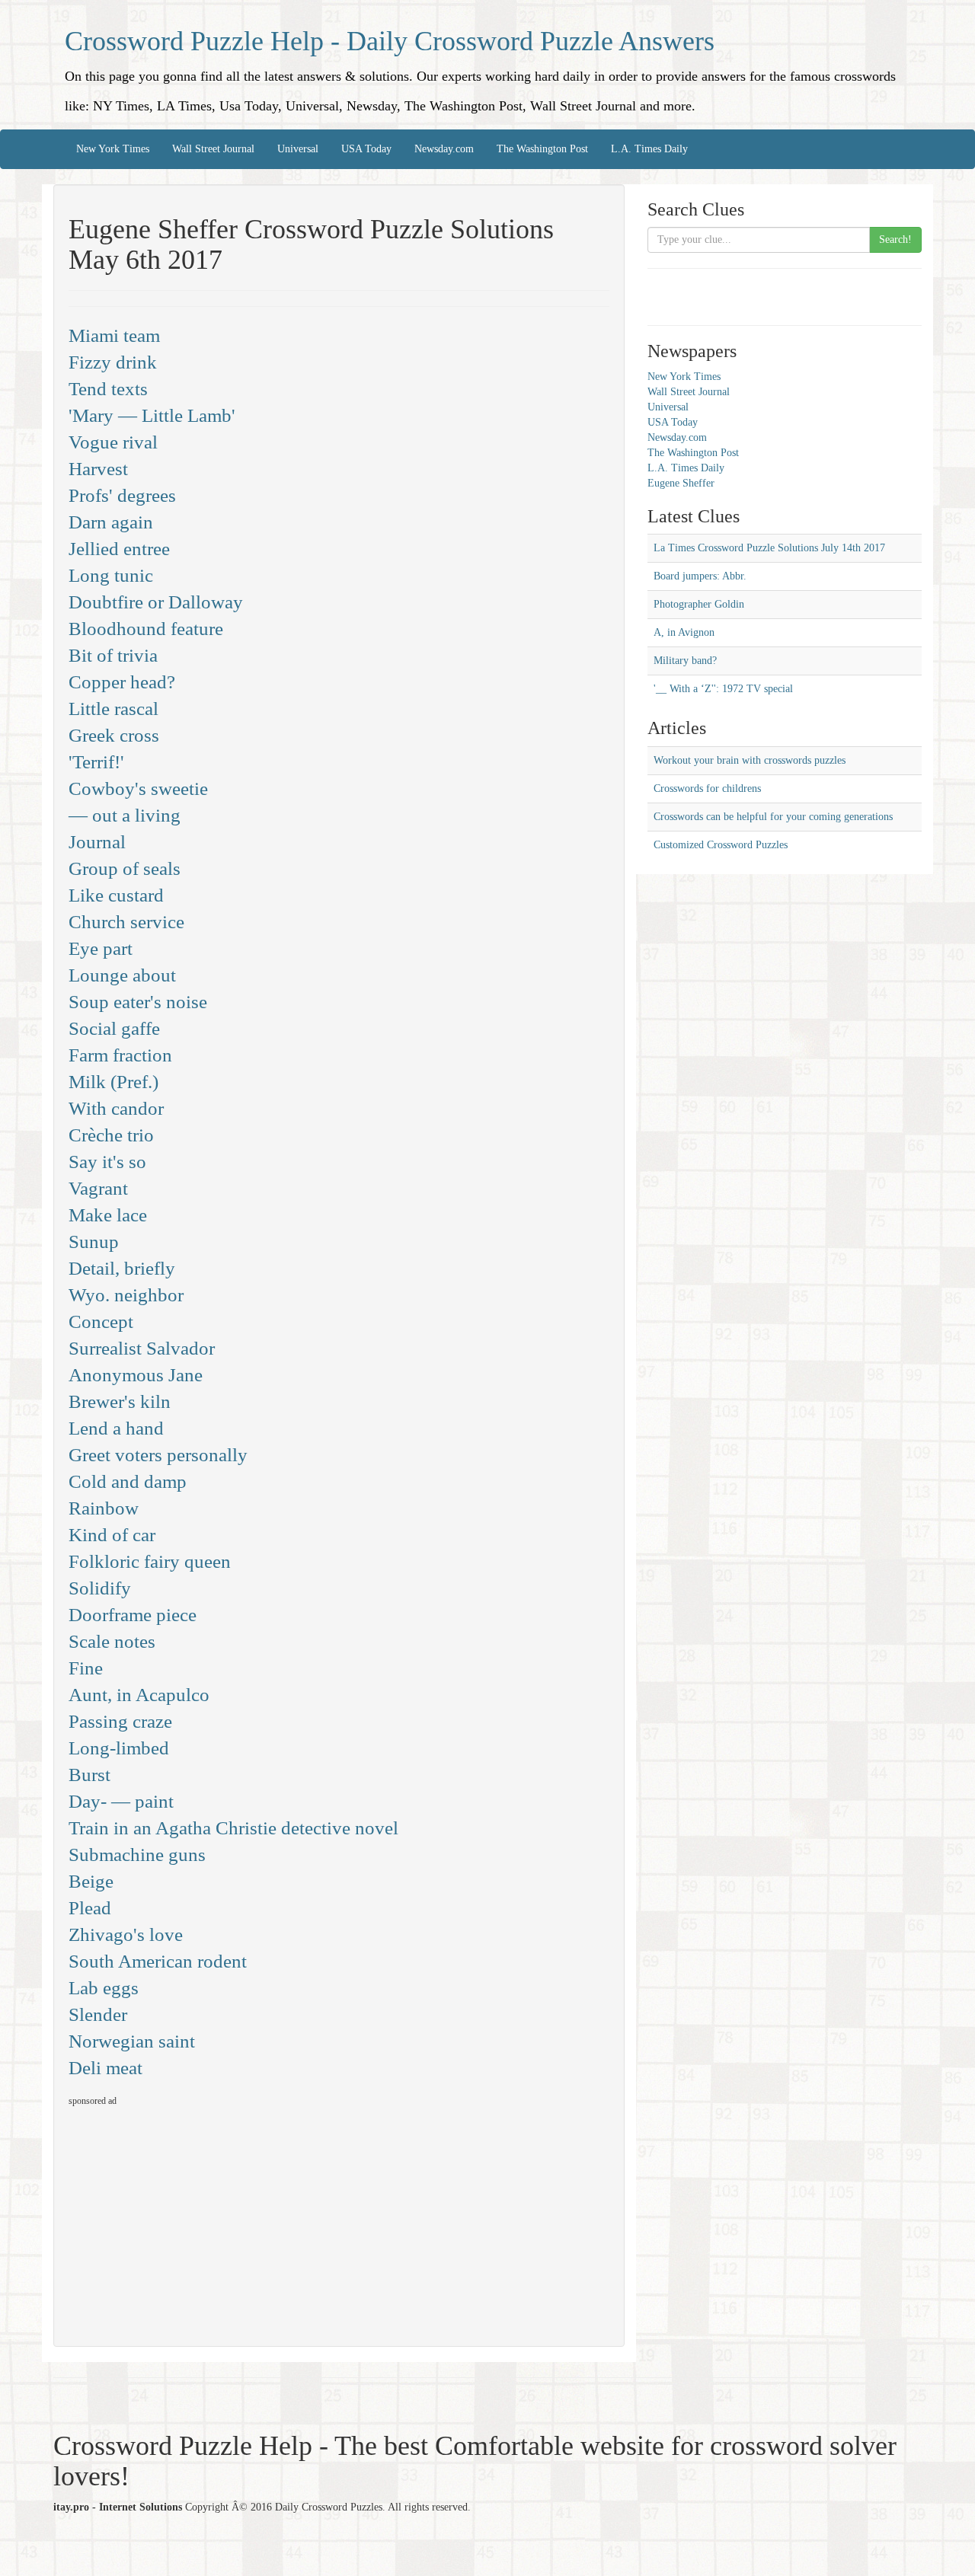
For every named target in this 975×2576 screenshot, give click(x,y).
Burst (90, 1775)
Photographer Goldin (699, 604)
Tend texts (108, 389)
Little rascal (113, 709)
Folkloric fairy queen (150, 1561)
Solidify (100, 1588)
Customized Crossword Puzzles (721, 845)
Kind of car (112, 1535)
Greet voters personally (158, 1455)
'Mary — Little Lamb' (152, 415)
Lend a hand (116, 1428)
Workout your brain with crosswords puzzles (750, 760)
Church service (126, 922)
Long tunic (111, 575)
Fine (86, 1668)
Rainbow (104, 1508)
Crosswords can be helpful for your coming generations (773, 817)
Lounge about (122, 975)
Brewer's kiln (120, 1401)
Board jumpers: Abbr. (700, 576)
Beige (91, 1881)
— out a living (125, 815)
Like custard (116, 895)
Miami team (114, 335)
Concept (101, 1322)
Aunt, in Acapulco (139, 1695)
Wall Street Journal (213, 149)
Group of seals (125, 868)
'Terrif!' (96, 762)
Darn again (111, 522)
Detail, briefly (122, 1268)
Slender (98, 2014)
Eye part (101, 948)
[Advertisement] (197, 2220)
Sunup (94, 1242)
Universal (298, 149)
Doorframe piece (133, 1615)
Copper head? (122, 682)
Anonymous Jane (136, 1375)
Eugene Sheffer (681, 483)
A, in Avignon (684, 632)
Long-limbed (119, 1748)
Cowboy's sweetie (138, 788)
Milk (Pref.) (113, 1082)
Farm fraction (120, 1055)
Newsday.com (444, 149)
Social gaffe (114, 1028)
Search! (895, 239)
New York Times (113, 149)
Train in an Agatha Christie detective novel (233, 1828)
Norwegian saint (132, 2041)
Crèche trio (111, 1135)
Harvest (98, 469)
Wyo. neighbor (126, 1295)
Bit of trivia (113, 655)
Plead (90, 1908)
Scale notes (112, 1641)
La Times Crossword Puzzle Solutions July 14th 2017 (769, 548)
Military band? (685, 661)
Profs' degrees (122, 495)
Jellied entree (119, 549)
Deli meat (105, 2068)
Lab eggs (104, 1988)
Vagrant (98, 1188)
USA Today (366, 149)
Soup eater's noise (138, 1002)
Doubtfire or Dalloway (156, 602)
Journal (97, 842)
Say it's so (107, 1162)
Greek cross (114, 735)
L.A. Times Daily (649, 149)
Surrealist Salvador (142, 1348)
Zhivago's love (126, 1934)
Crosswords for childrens (707, 788)
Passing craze (120, 1721)
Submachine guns (137, 1855)
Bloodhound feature (146, 629)
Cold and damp (128, 1481)
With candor (116, 1108)
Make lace (108, 1215)
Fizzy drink (113, 362)
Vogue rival (113, 442)
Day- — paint (121, 1801)
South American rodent (158, 1961)
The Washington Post (542, 149)
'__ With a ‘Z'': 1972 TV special (723, 689)
